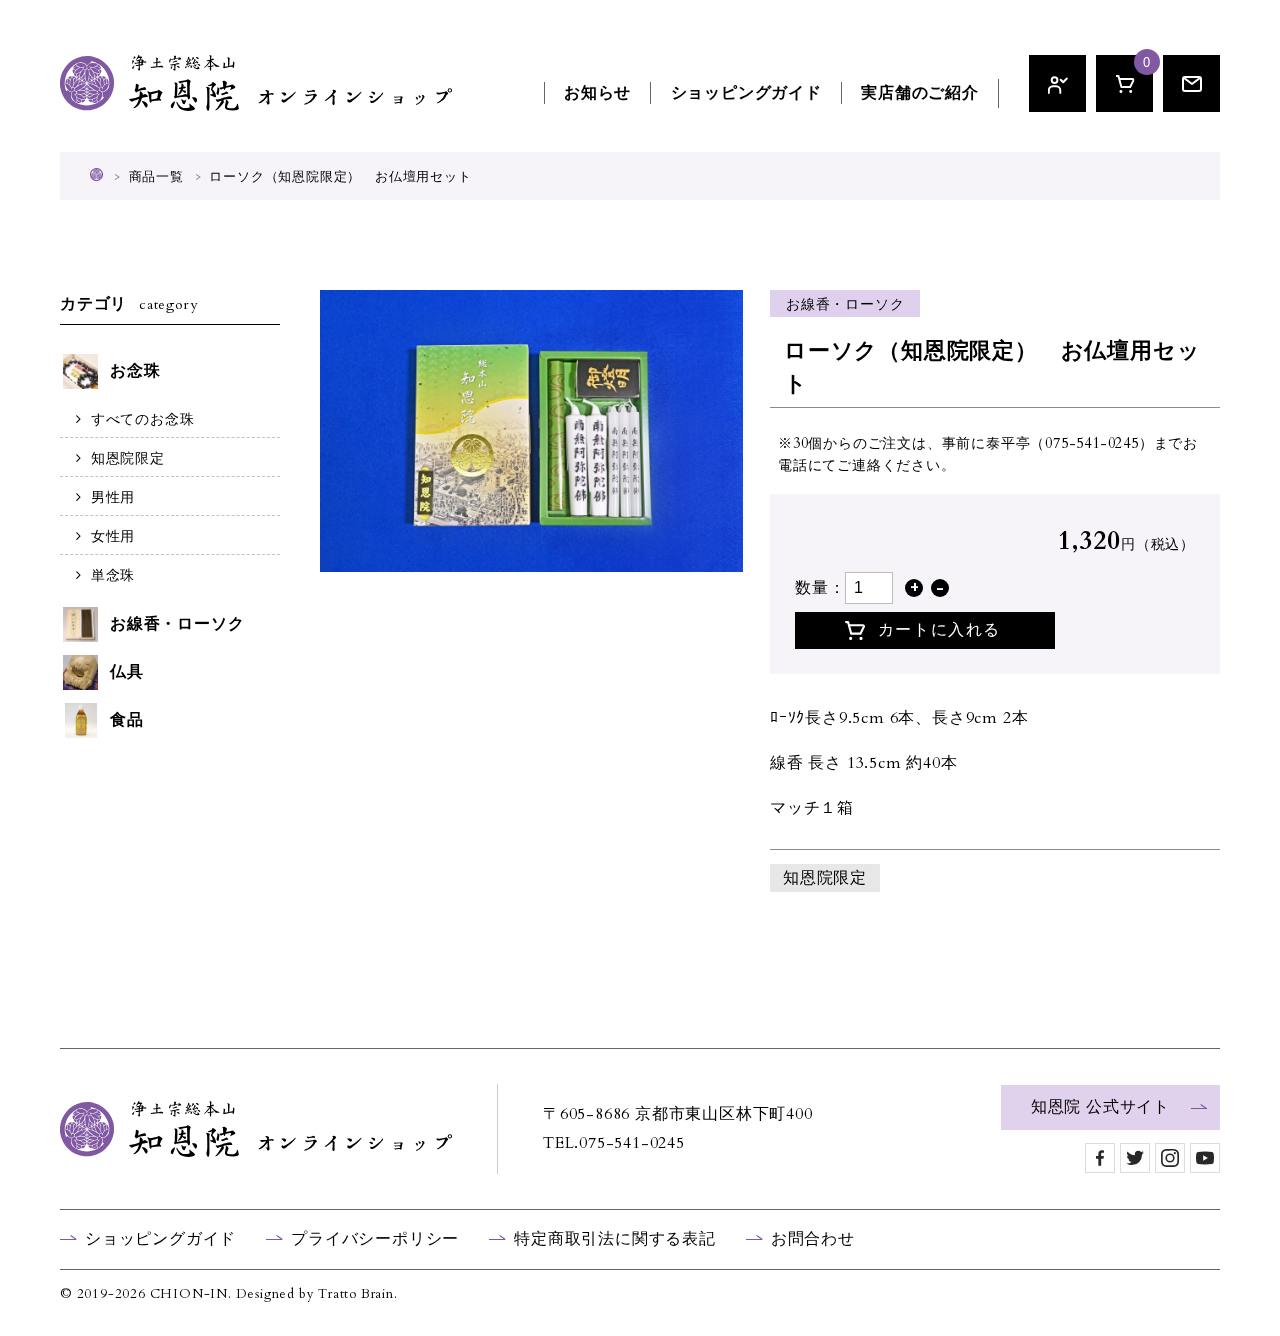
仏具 (127, 672)
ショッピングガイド (746, 93)
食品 (127, 720)
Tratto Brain (356, 1294)
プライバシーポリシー (375, 1239)
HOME (96, 175)
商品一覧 (156, 177)
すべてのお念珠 (143, 419)
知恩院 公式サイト (1100, 1107)
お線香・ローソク (845, 304)
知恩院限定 (825, 878)
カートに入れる (939, 630)
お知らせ (597, 93)
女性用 (113, 536)
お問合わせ (813, 1239)
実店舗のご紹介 (920, 93)
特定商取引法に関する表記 (615, 1239)
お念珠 (135, 371)
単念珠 (113, 575)
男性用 (113, 497)
